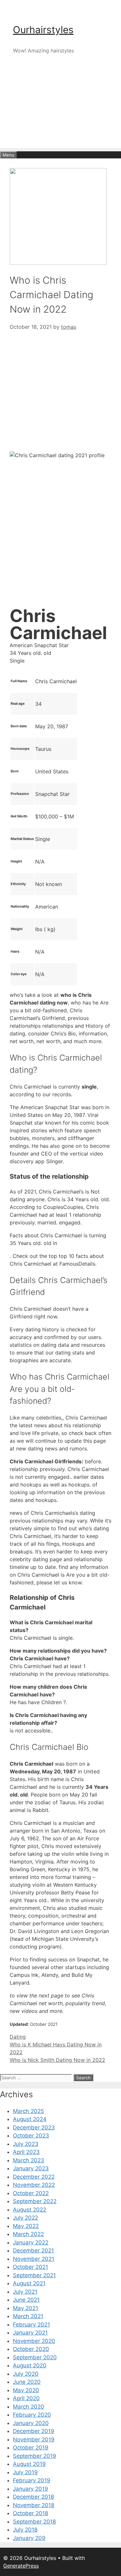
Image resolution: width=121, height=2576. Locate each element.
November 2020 (34, 2341)
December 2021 (33, 2250)
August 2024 (30, 2119)
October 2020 (31, 2349)
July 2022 (25, 2218)
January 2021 (30, 2333)
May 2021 (25, 2308)
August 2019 (29, 2464)
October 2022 (31, 2193)
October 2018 (30, 2513)
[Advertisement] (60, 112)
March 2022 (28, 2234)
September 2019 (35, 2456)
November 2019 (34, 2439)
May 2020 (26, 2390)
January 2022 (31, 2242)
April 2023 (26, 2152)
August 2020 (30, 2365)
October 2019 (31, 2448)
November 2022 (34, 2185)
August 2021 (29, 2283)
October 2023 (31, 2136)
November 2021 (34, 2259)
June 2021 (26, 2300)
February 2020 (32, 2415)
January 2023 (31, 2168)
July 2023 (26, 2144)
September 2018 (34, 2522)
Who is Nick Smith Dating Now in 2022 (57, 2060)
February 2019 (32, 2480)
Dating (18, 2037)
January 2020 (31, 2423)
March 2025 (28, 2111)
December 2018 (33, 2497)
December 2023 (34, 2128)
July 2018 (25, 2530)
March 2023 (29, 2160)
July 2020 (26, 2374)
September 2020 (35, 2357)
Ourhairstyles (43, 30)
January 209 (29, 2538)
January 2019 (30, 2489)
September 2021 (34, 2275)
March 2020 (29, 2407)
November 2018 (34, 2505)
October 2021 (30, 2267)
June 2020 (27, 2382)
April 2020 (26, 2398)
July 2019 (25, 2472)
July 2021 (25, 2292)
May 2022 (26, 2226)
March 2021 (28, 2316)
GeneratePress (21, 2566)
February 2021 (31, 2325)
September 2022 (35, 2201)
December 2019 (34, 2431)
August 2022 (30, 2210)
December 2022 (34, 2177)
